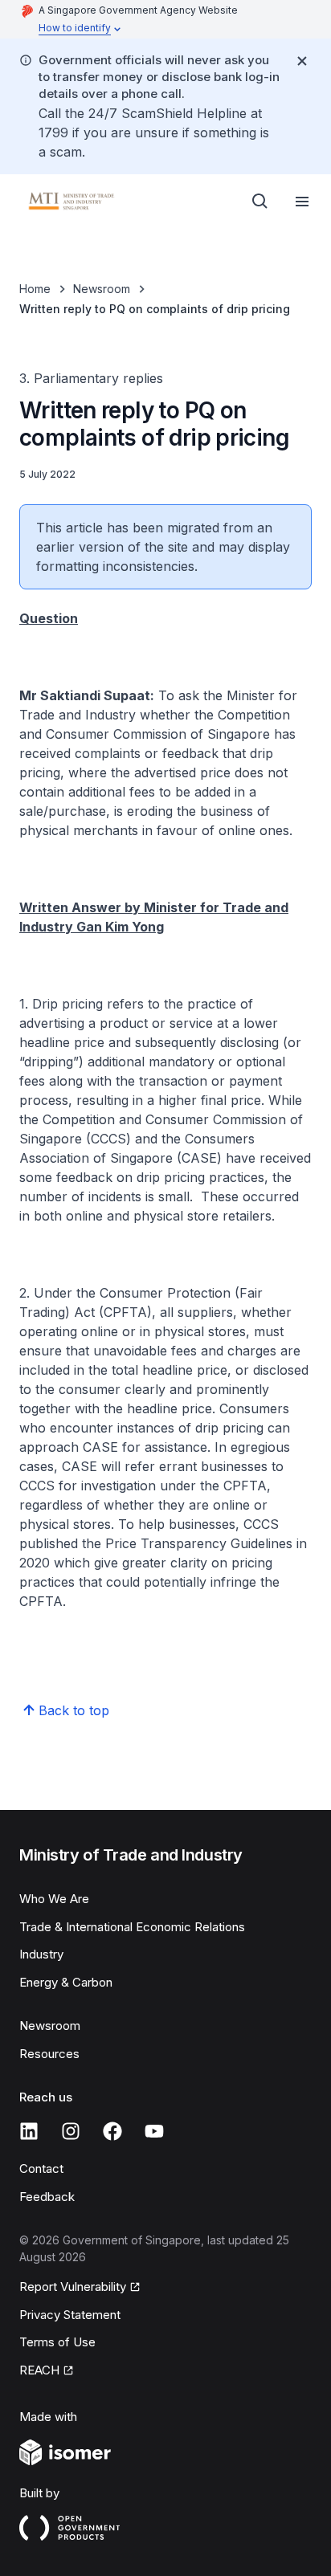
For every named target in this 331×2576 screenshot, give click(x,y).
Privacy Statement (70, 2315)
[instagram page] (71, 2131)
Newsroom (102, 289)
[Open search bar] (260, 202)
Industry (41, 1954)
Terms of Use (57, 2342)
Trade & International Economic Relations (132, 1927)
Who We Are (54, 1899)
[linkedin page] (29, 2131)
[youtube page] (154, 2131)
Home (35, 289)
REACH (39, 2370)
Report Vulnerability (73, 2287)
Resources (49, 2054)
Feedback (47, 2197)
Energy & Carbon (66, 1982)
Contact (41, 2168)
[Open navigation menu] (302, 202)
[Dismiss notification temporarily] (302, 61)
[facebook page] (112, 2131)
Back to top (74, 1710)
